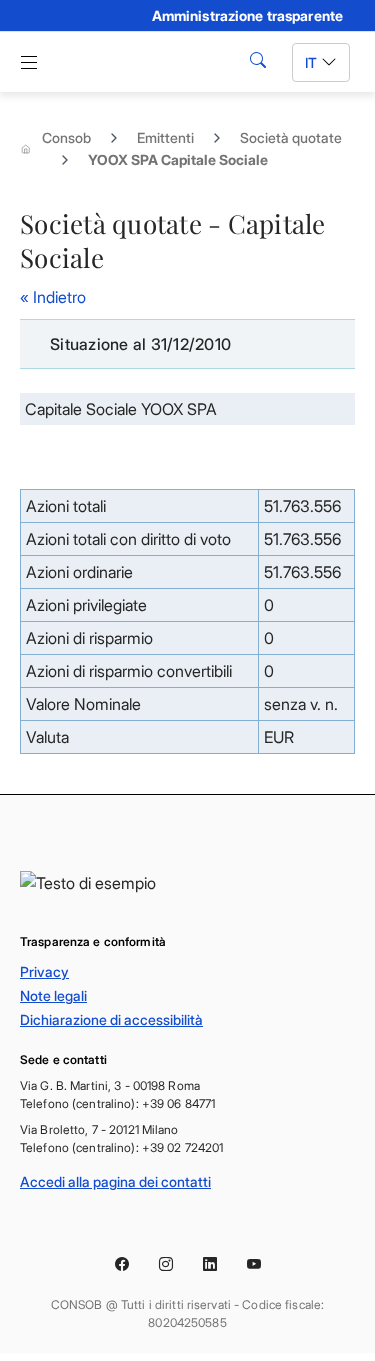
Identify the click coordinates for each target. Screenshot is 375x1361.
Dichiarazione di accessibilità (111, 1019)
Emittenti (165, 137)
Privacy (44, 971)
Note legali (53, 995)
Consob (66, 137)
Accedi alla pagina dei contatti (115, 1181)
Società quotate (291, 137)
